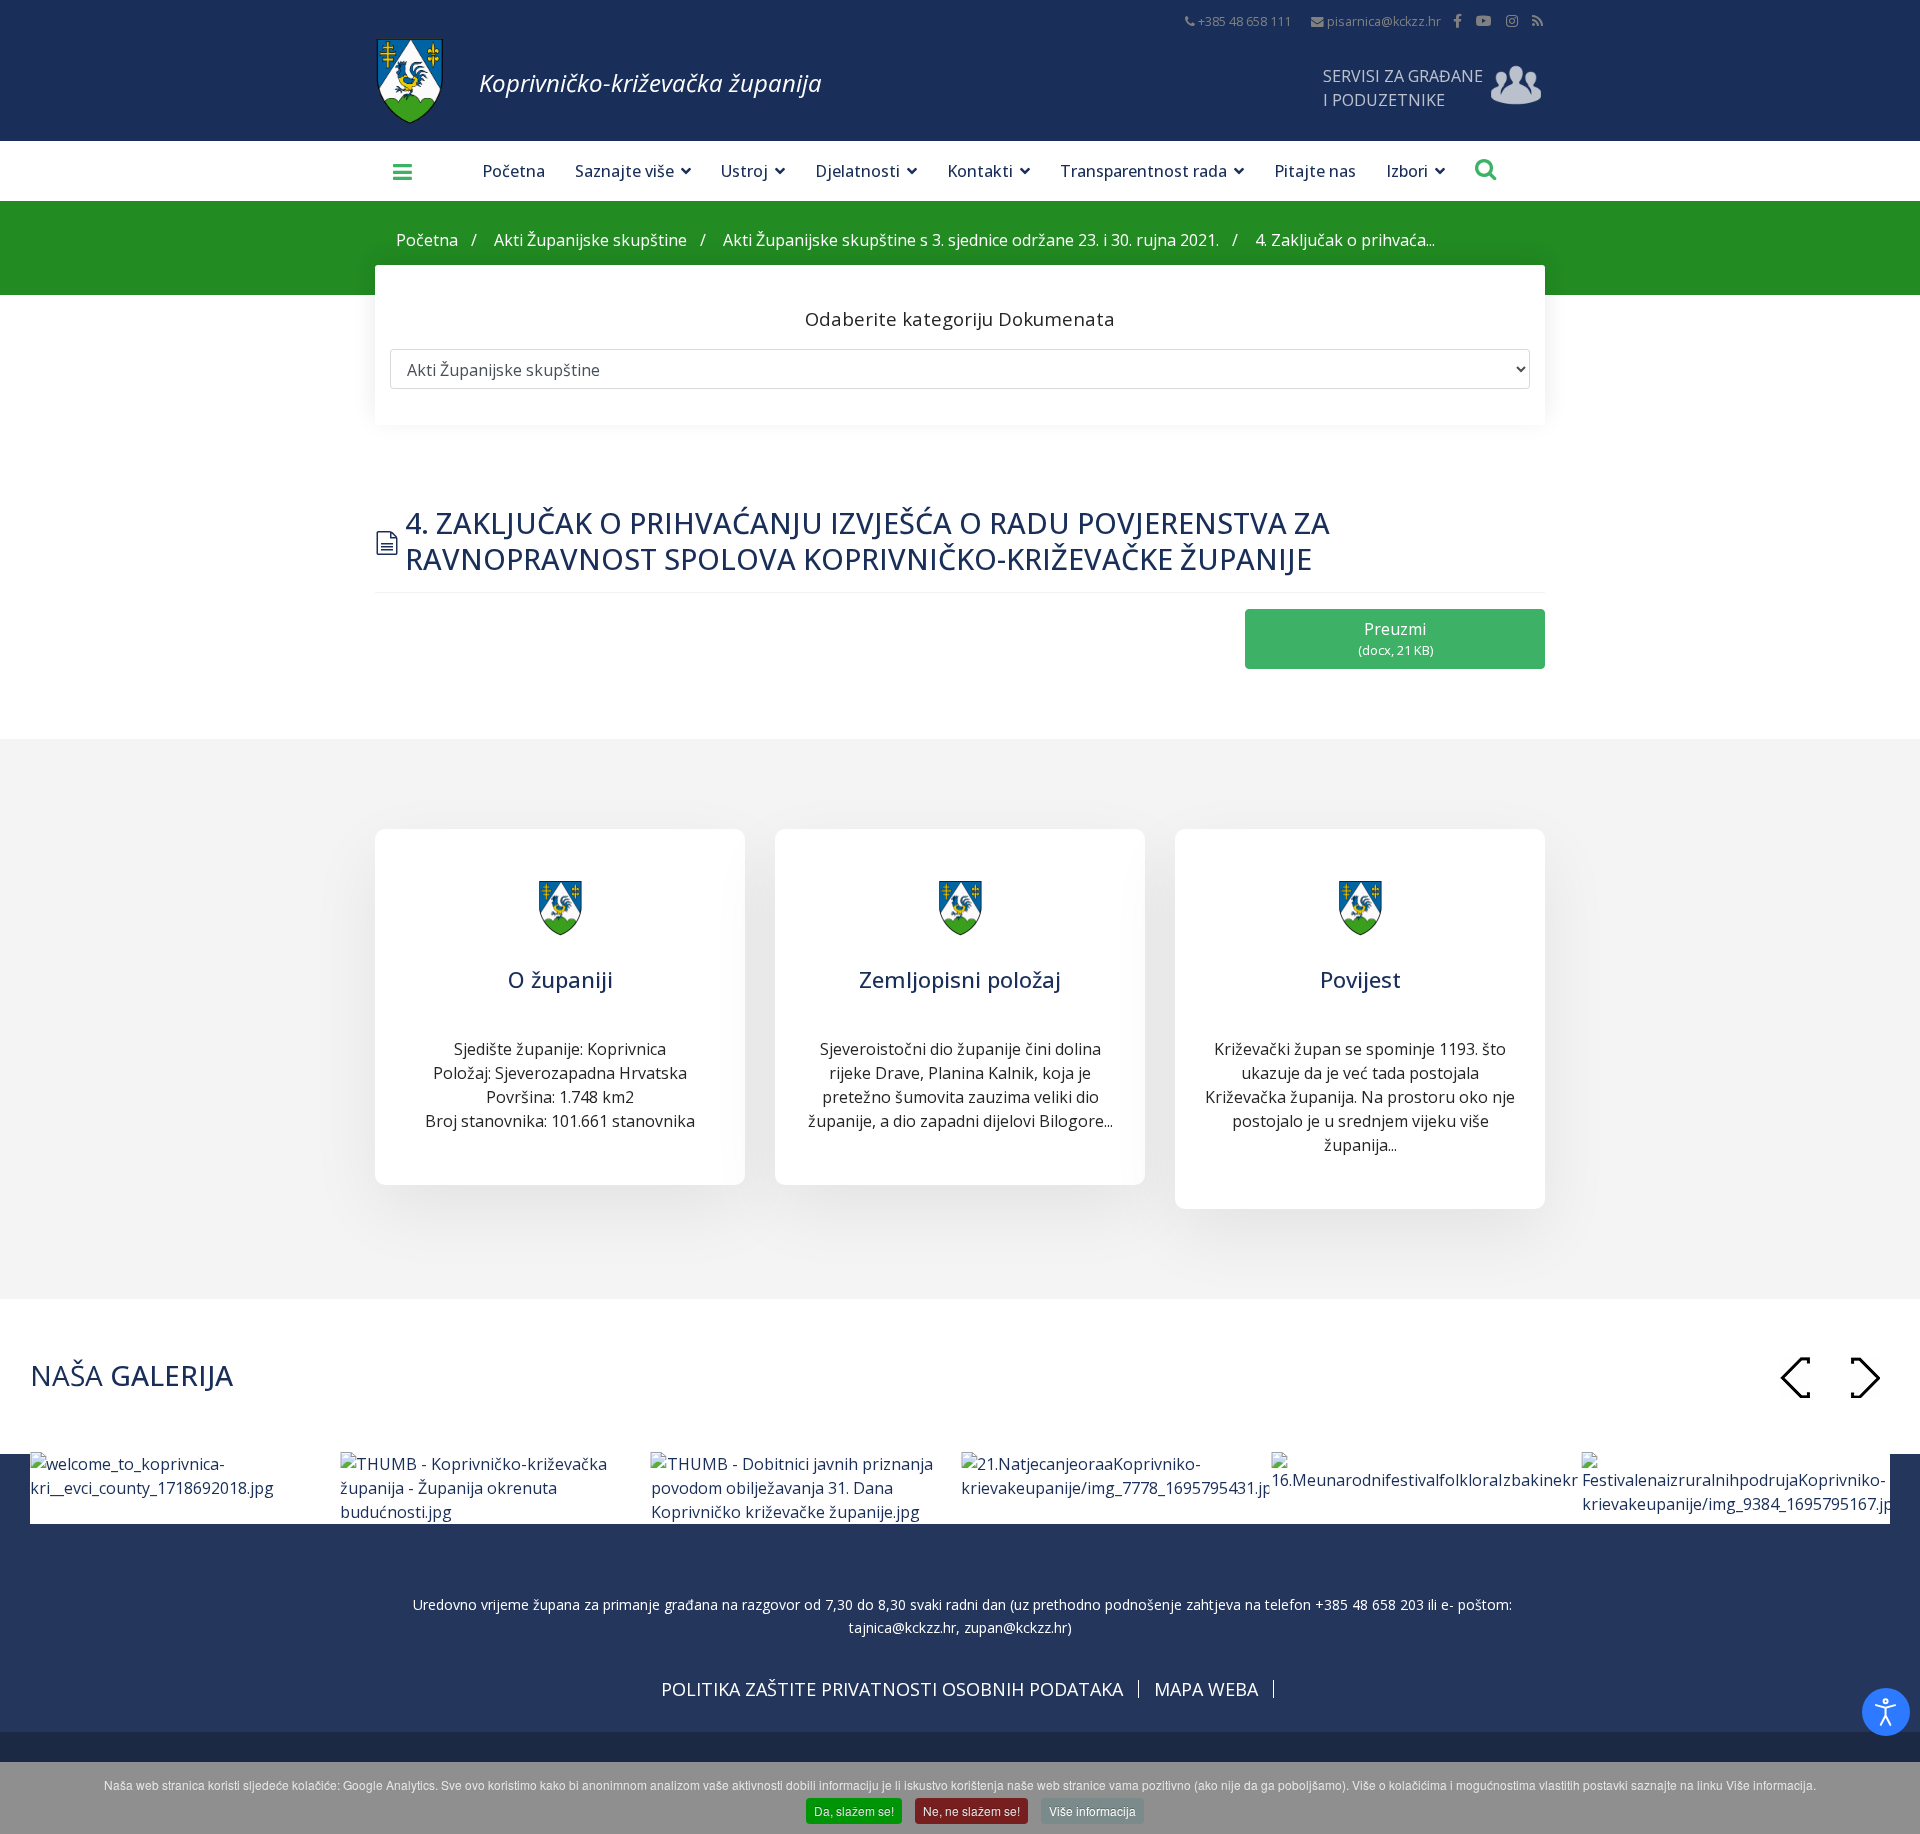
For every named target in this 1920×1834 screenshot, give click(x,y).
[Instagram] (1512, 20)
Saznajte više (624, 171)
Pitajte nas (1315, 171)
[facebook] (1457, 20)
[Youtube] (1484, 20)
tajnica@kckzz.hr (902, 1627)
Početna (513, 171)
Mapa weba (1206, 1689)
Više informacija (1092, 1810)
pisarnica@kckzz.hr (1384, 21)
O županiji (560, 979)
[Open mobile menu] (395, 171)
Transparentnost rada (1143, 171)
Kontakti (980, 171)
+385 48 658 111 (1244, 21)
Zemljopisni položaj (960, 979)
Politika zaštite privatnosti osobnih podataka (892, 1689)
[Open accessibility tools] (1886, 1712)
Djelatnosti (857, 171)
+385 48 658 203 (1369, 1604)
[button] (1865, 1377)
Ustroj (744, 171)
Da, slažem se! (854, 1810)
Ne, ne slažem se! (971, 1810)
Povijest (1360, 979)
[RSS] (1537, 20)
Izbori (1407, 171)
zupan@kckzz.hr (1015, 1627)
